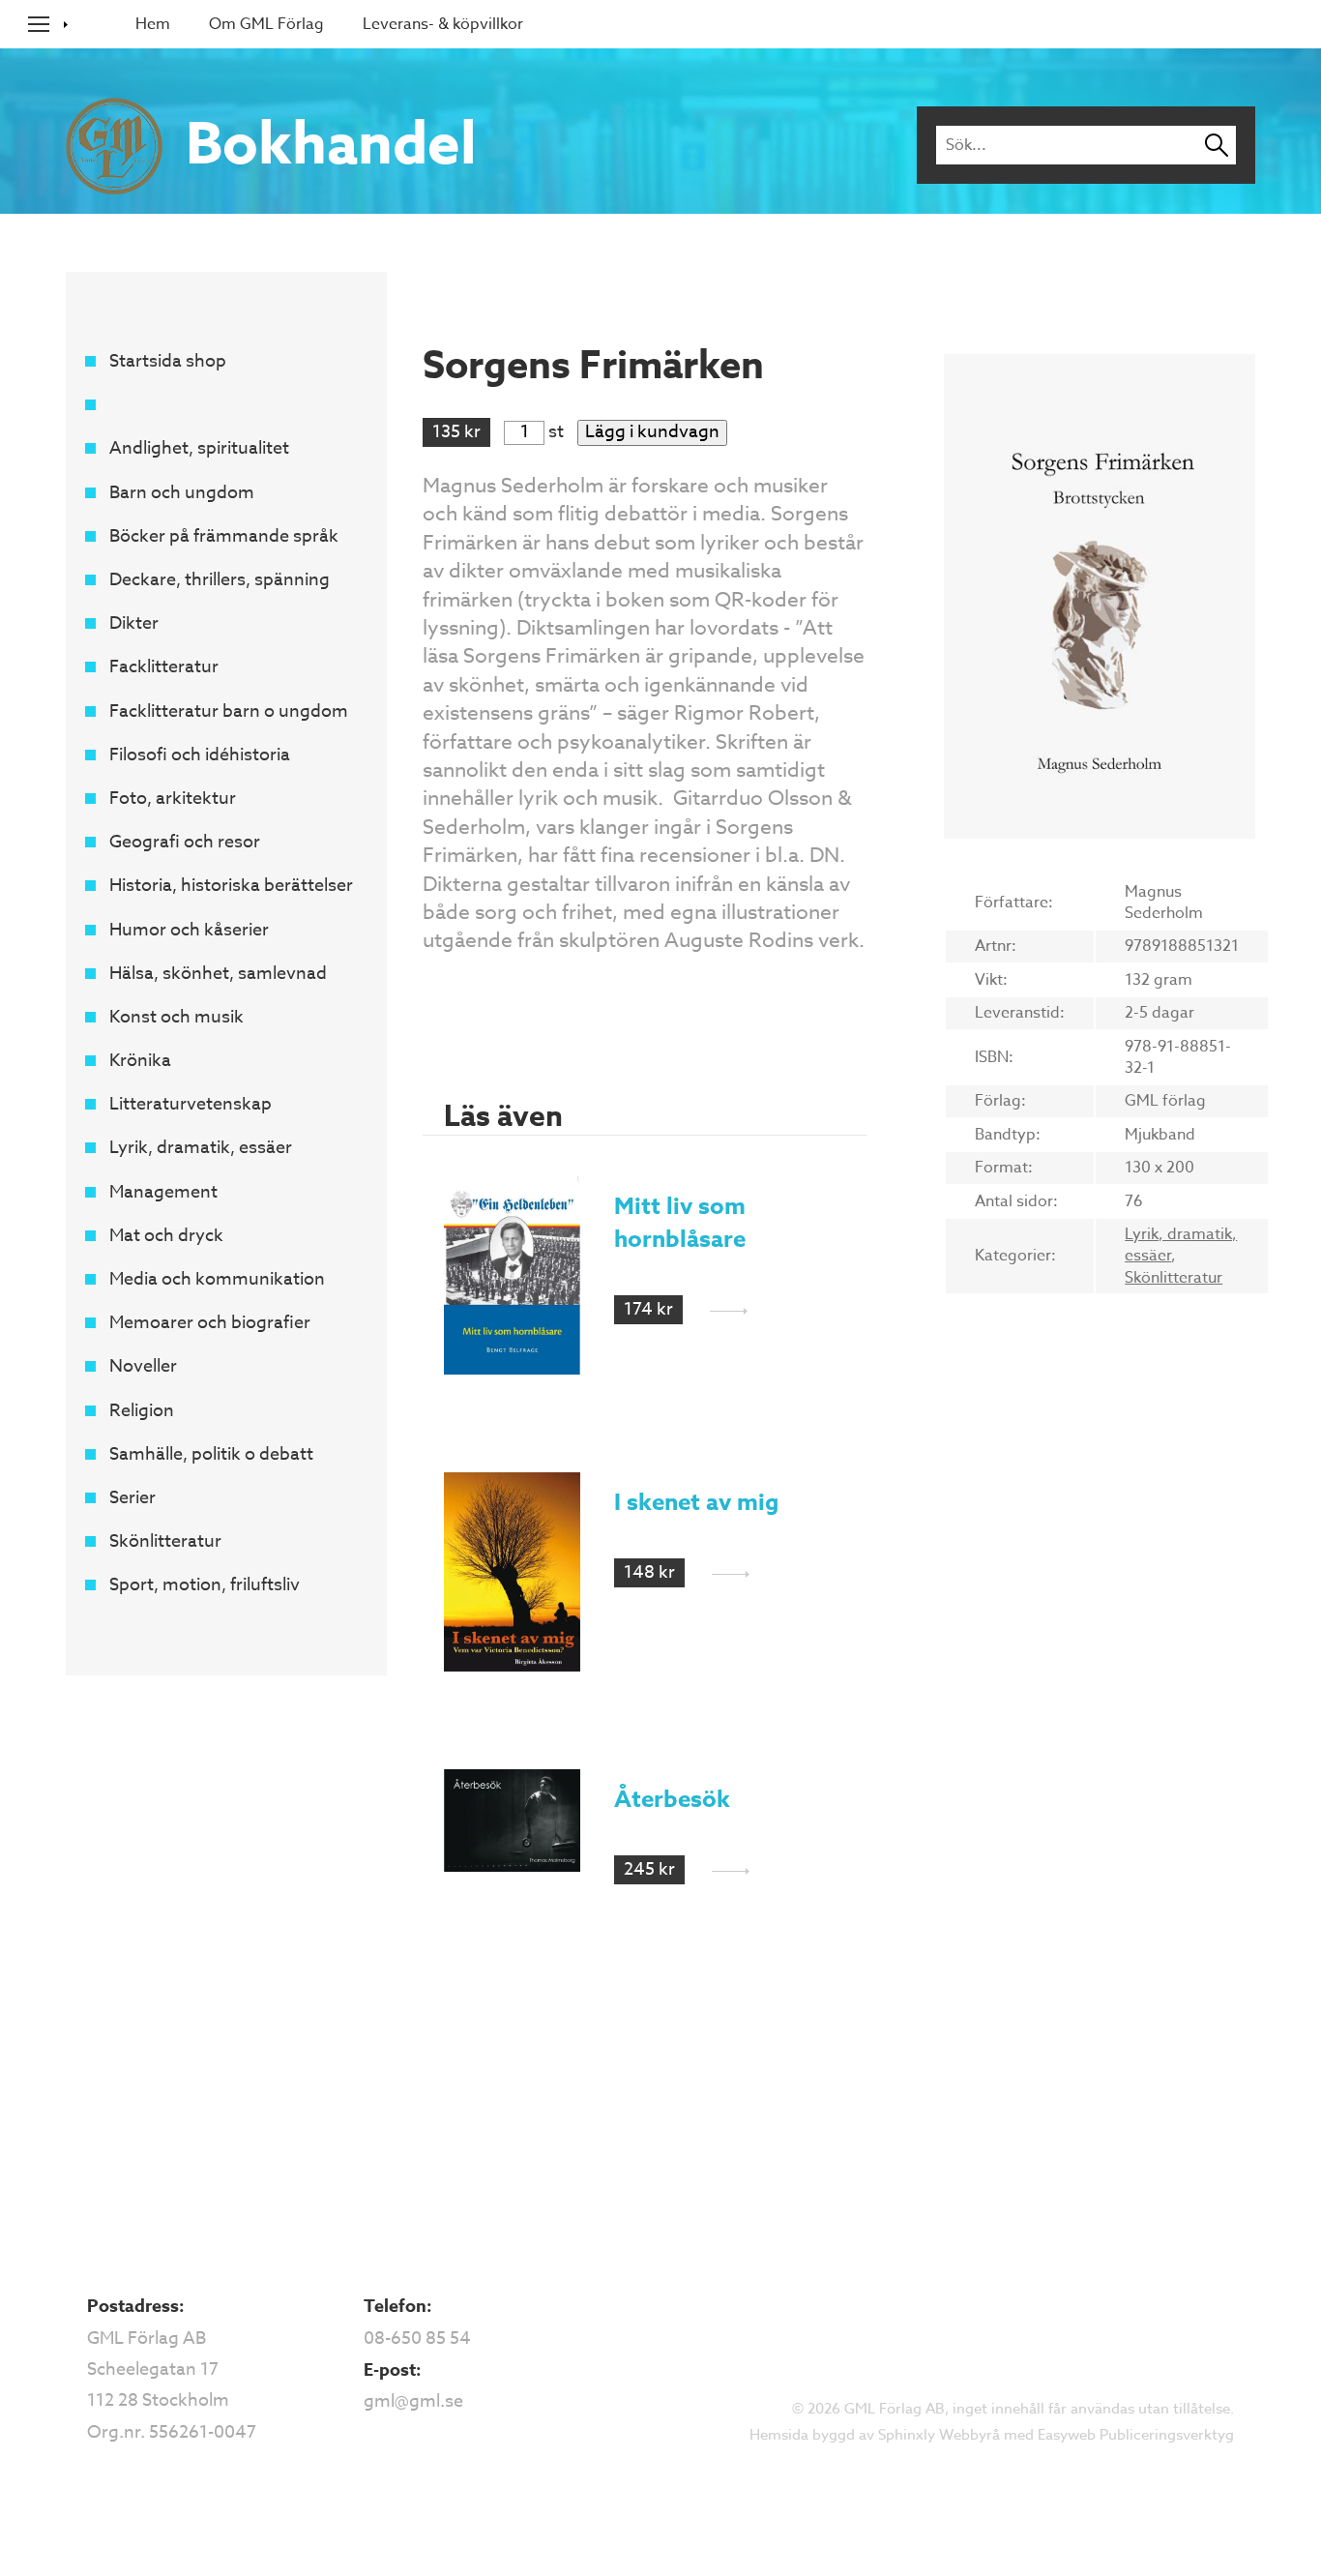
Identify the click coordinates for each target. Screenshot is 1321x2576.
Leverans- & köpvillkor (443, 24)
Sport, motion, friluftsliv (205, 1585)
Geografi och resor (185, 842)
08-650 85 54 (417, 2339)
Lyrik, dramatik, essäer (201, 1148)
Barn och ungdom (182, 493)
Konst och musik (176, 1017)
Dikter (134, 623)
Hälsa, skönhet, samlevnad (218, 974)
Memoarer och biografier (210, 1323)
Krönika (140, 1061)
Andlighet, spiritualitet (199, 448)
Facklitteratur (164, 667)
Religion (142, 1411)
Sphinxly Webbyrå (939, 2435)
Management (163, 1192)
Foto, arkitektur (173, 799)
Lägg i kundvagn (652, 432)
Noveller (143, 1366)
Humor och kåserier (189, 930)
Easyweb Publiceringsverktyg (1136, 2435)
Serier (132, 1498)
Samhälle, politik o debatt (211, 1454)
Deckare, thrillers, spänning (220, 580)
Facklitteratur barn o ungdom (229, 711)
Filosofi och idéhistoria (200, 755)
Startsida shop (168, 361)
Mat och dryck (166, 1236)
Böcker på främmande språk (224, 536)
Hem (153, 24)
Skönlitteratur (165, 1541)
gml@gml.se (413, 2401)
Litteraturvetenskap (191, 1104)
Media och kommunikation (217, 1279)
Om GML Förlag (266, 24)
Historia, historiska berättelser (231, 886)
